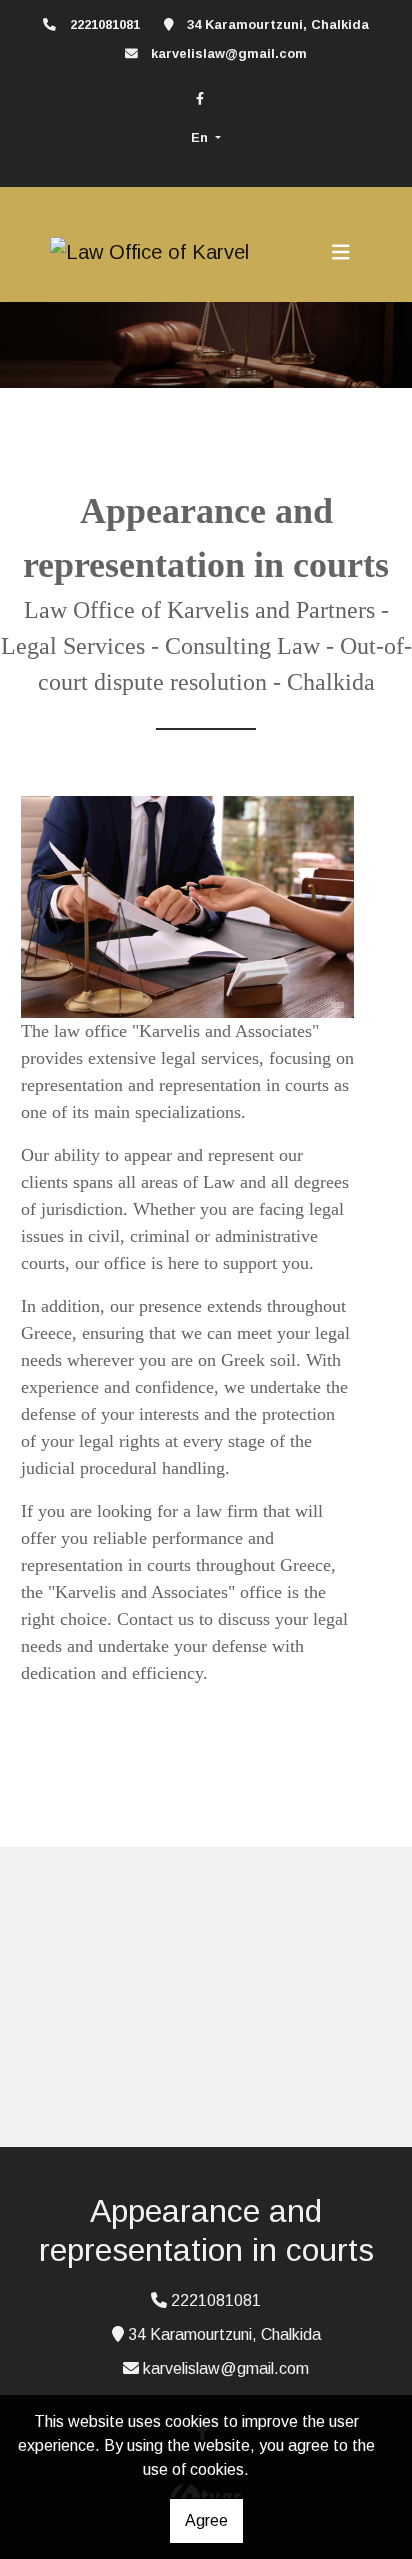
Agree (206, 2520)
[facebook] (200, 98)
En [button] (201, 137)
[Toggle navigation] (341, 252)
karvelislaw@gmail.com (229, 53)
